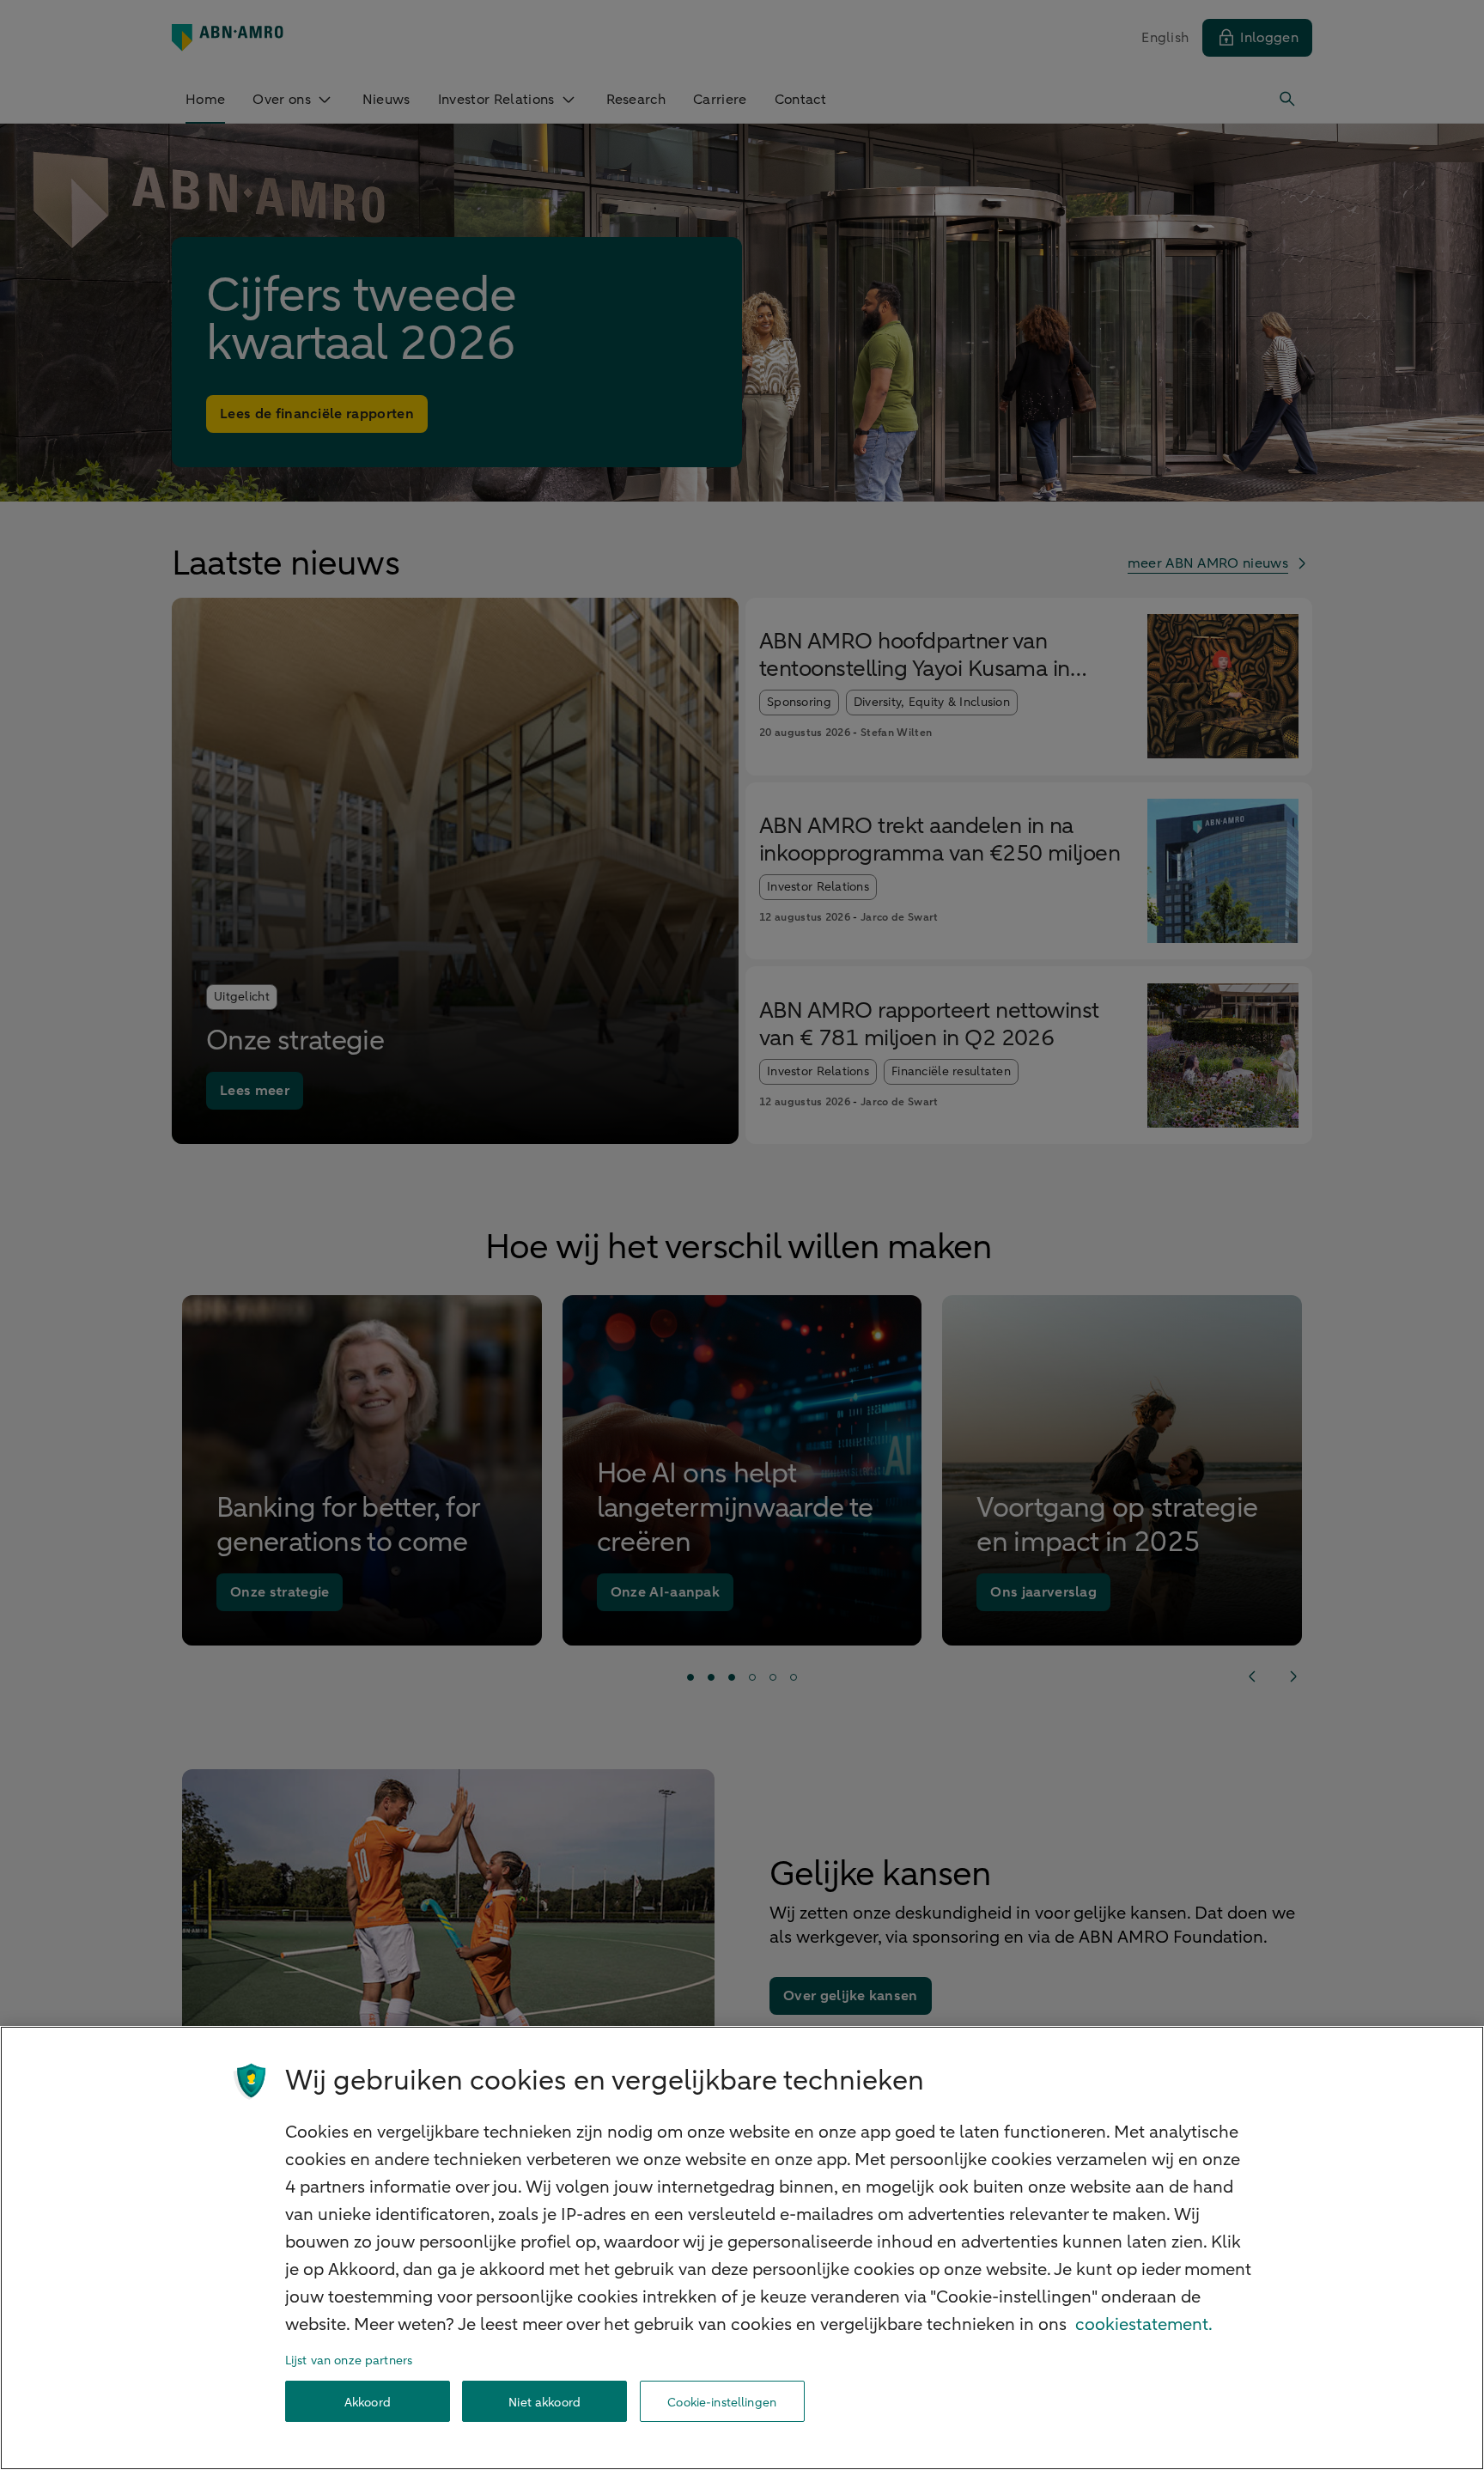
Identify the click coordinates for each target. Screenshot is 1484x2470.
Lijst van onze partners (349, 2360)
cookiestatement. (1144, 2324)
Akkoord (368, 2402)
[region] (742, 2248)
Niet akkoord (544, 2402)
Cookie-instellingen (722, 2402)
